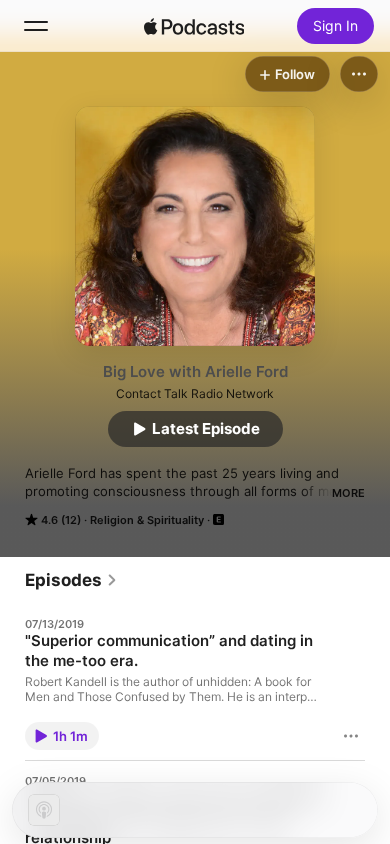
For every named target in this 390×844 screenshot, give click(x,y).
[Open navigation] (36, 26)
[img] (194, 26)
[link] (71, 580)
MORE (348, 493)
